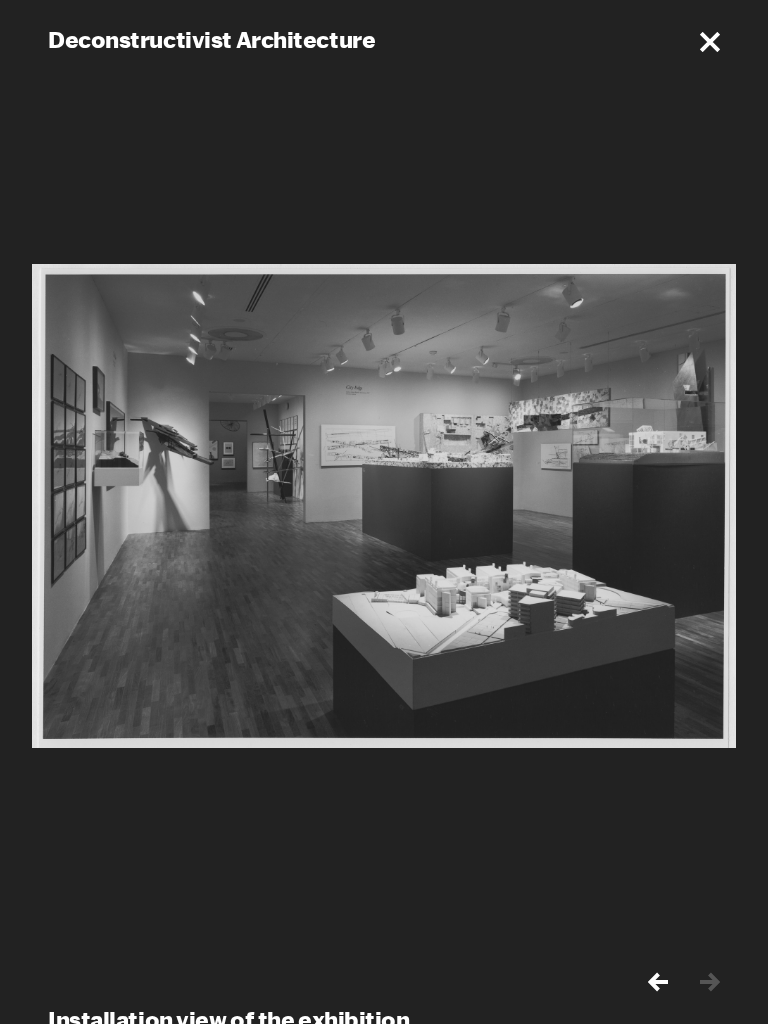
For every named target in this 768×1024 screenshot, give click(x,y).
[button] (710, 42)
